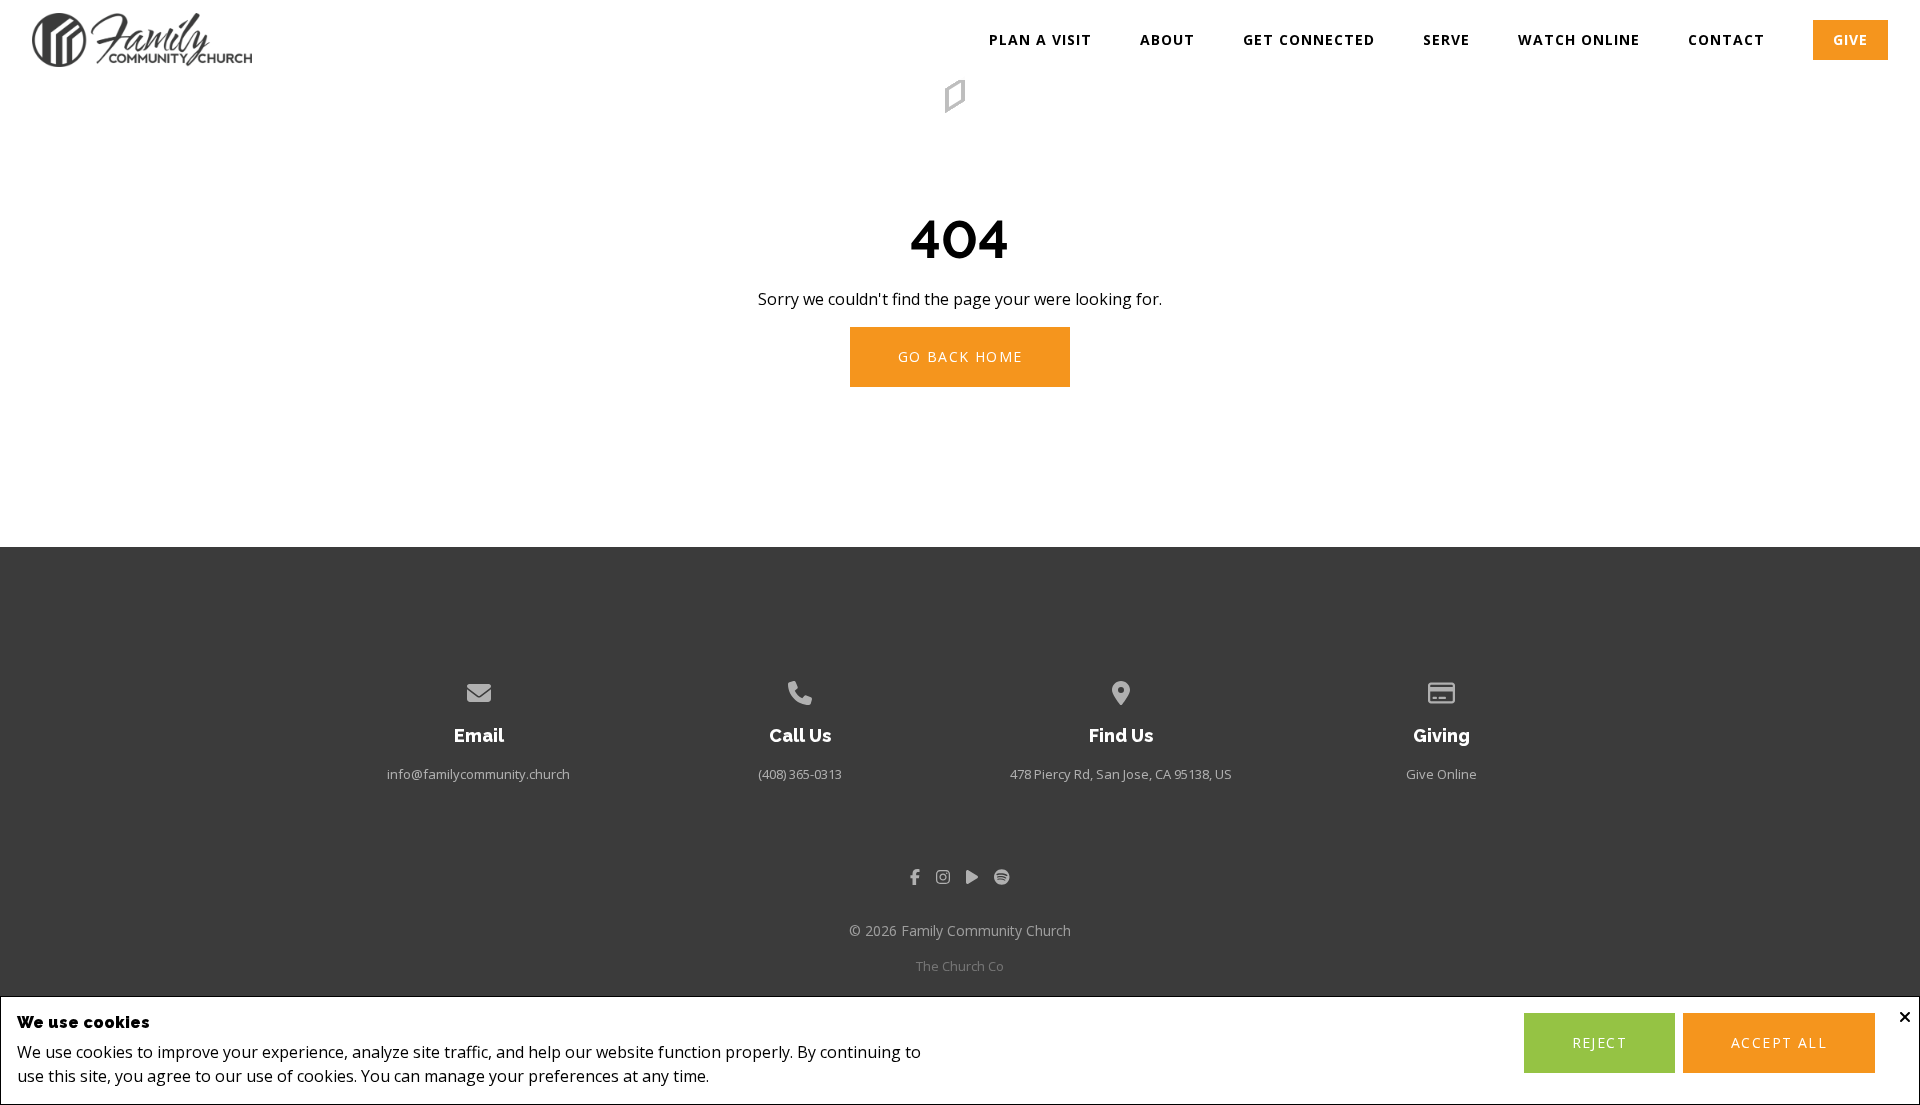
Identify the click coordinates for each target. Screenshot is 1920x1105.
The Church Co (960, 966)
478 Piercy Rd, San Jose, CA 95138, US (1121, 774)
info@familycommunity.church (478, 774)
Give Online (1441, 774)
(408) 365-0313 (800, 774)
